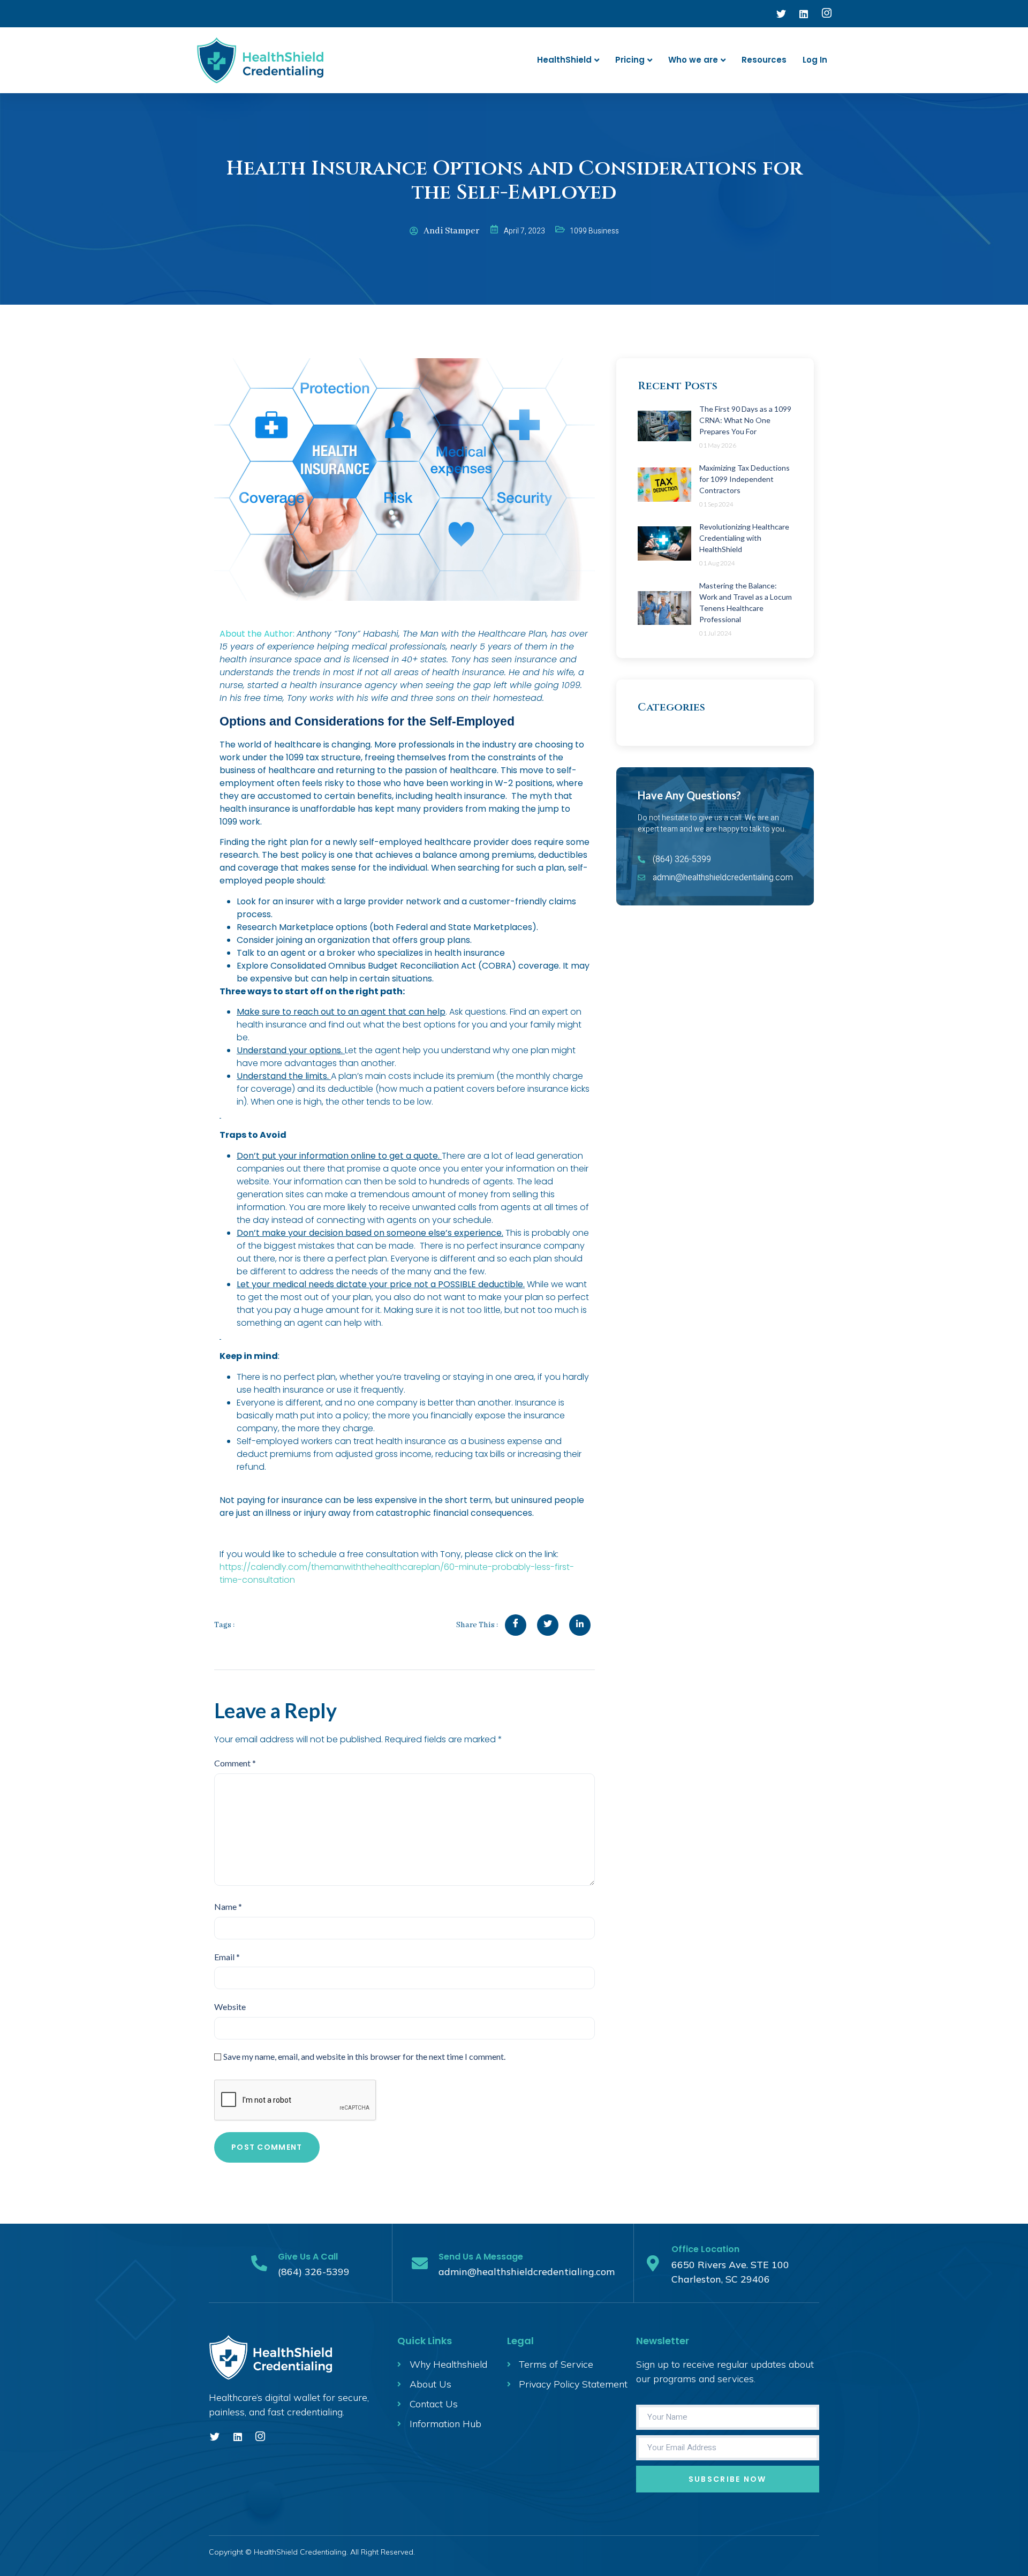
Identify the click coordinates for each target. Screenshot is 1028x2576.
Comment (235, 1763)
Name (228, 1906)
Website (230, 2007)
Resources (764, 60)
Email (227, 1957)
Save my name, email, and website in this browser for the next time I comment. (364, 2056)
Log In (815, 60)
